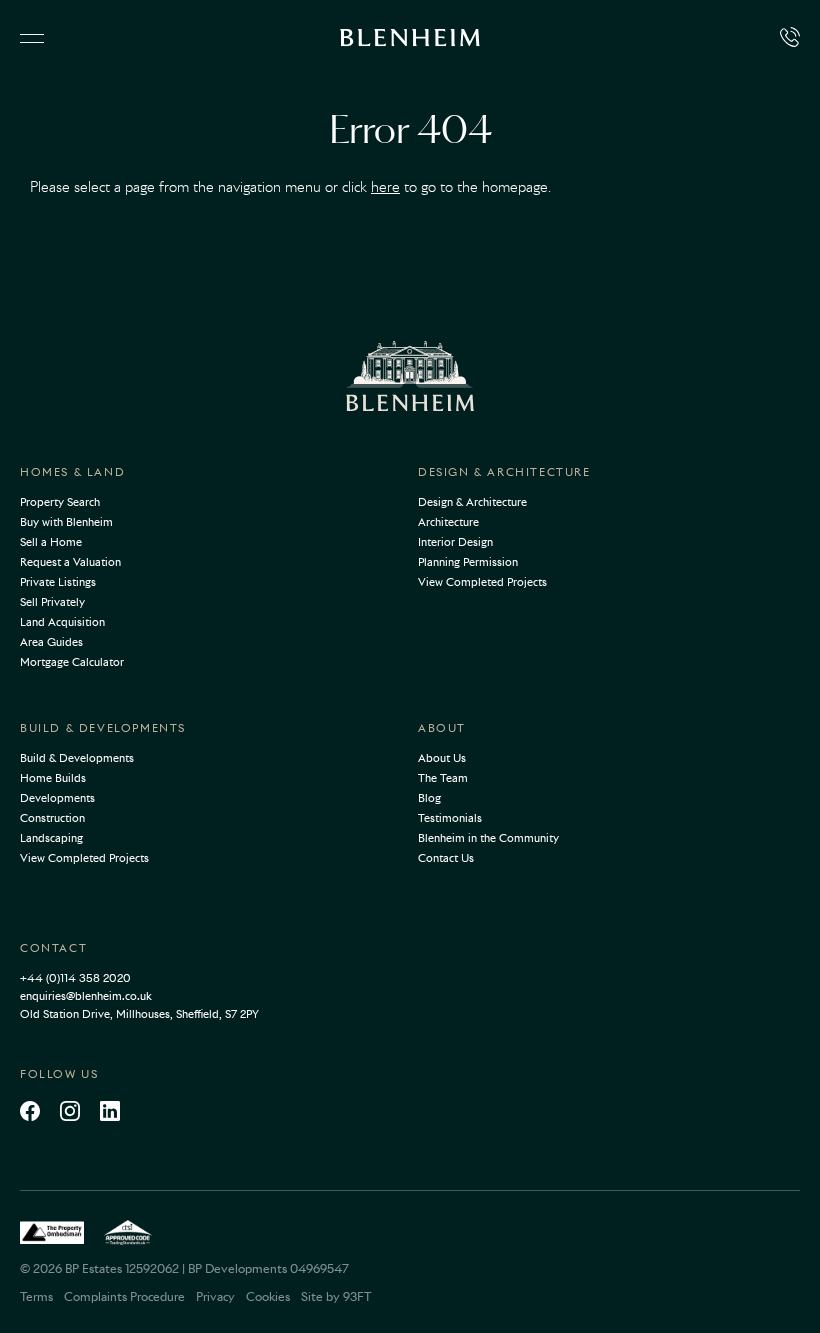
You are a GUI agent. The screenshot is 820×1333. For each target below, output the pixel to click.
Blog (429, 798)
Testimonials (450, 818)
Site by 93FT (336, 1296)
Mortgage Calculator (72, 662)
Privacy (215, 1296)
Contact (53, 948)
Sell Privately (52, 602)
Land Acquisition (62, 622)
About (442, 728)
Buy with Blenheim (66, 522)
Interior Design (455, 542)
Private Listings (58, 582)
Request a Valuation (70, 562)
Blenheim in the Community (488, 838)
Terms (36, 1296)
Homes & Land (72, 472)
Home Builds (53, 778)
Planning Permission (468, 562)
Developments (57, 798)
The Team (443, 778)
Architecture (448, 522)
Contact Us (446, 858)
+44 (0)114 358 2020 (75, 978)
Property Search (60, 502)
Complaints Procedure (124, 1296)
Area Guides (51, 642)
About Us (442, 758)
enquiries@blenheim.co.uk (86, 996)
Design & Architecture (504, 472)
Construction (52, 818)
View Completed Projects (482, 582)
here (385, 187)
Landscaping (51, 838)
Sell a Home (51, 542)
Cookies (268, 1296)
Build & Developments (103, 728)
